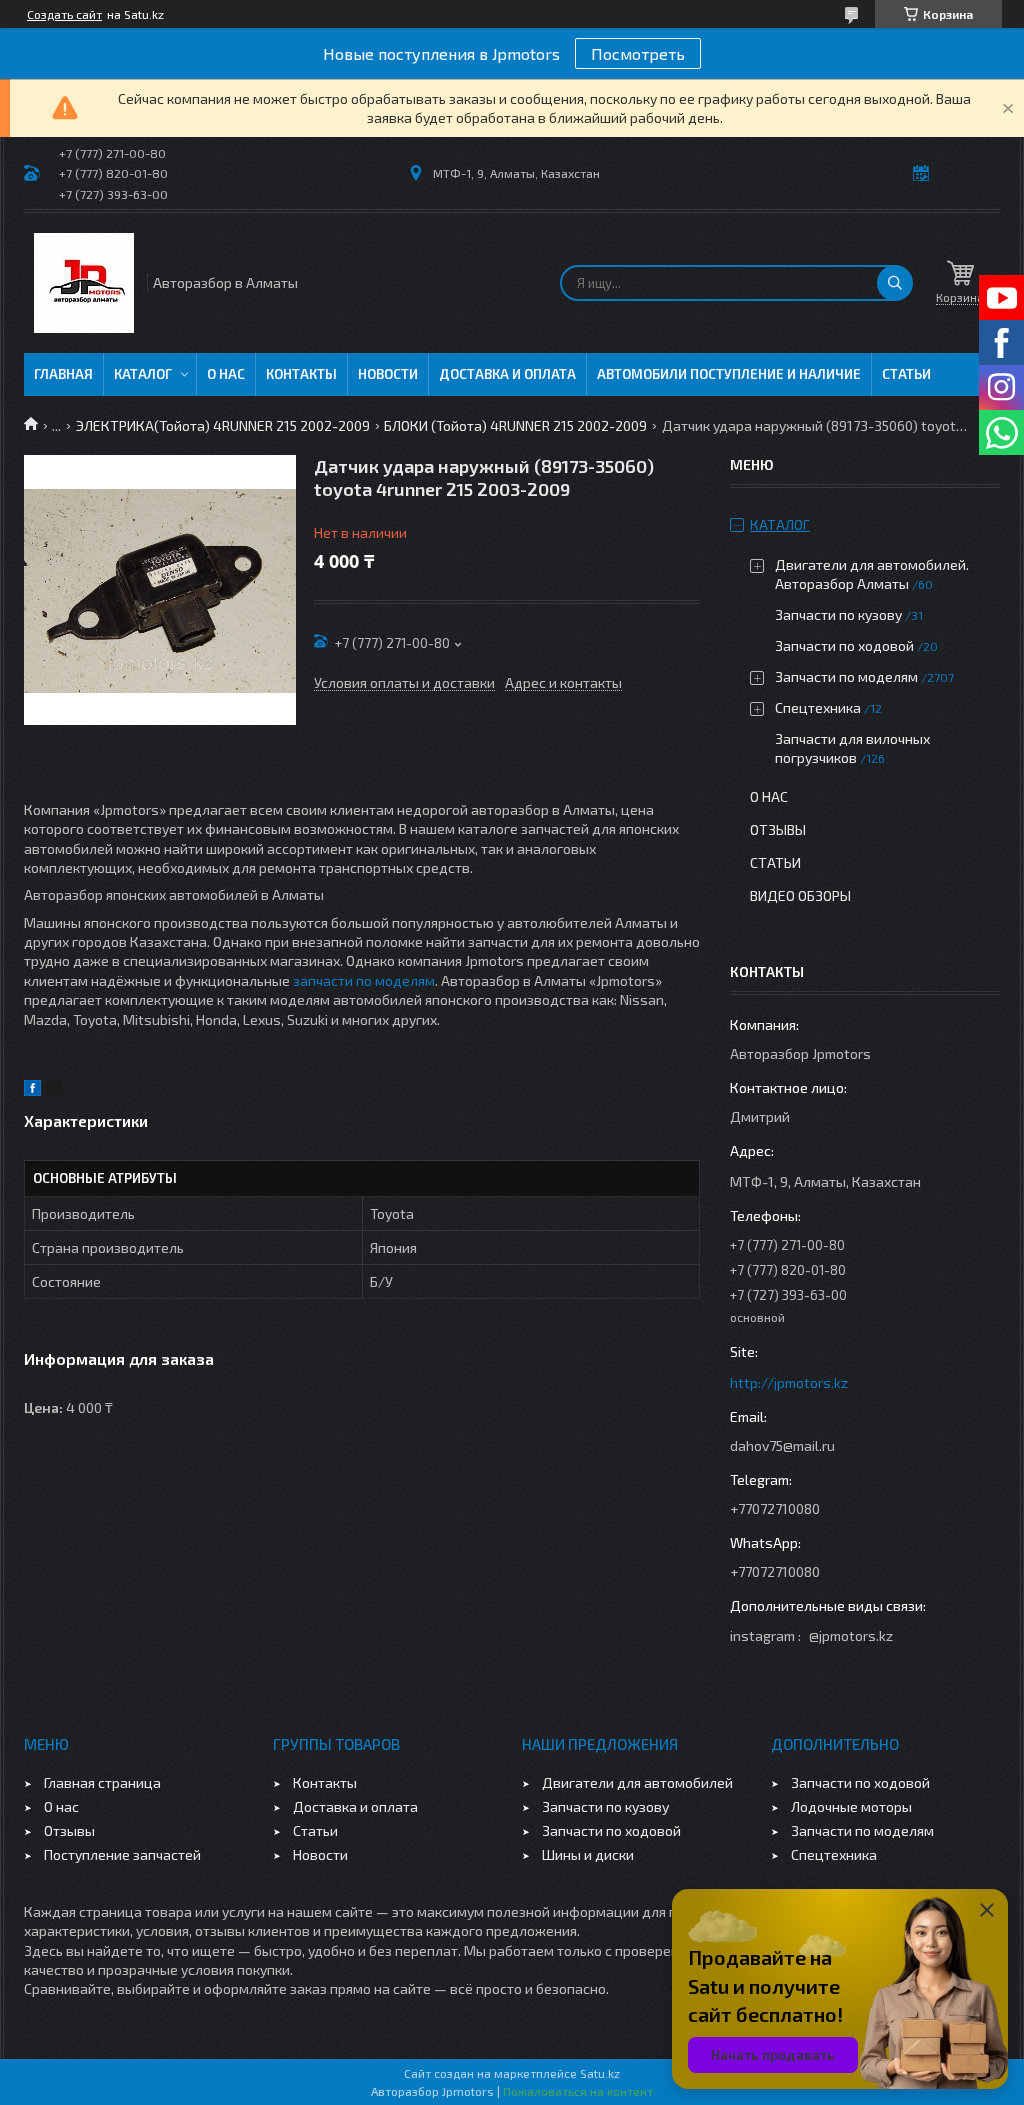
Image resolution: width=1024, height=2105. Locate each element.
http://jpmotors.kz (789, 1382)
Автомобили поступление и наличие (729, 374)
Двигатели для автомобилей (637, 1782)
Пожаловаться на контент (578, 2091)
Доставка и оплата (507, 374)
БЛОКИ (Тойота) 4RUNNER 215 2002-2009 (515, 425)
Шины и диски (588, 1854)
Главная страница (102, 1782)
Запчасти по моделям (846, 676)
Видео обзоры (800, 895)
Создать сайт (64, 14)
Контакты (301, 374)
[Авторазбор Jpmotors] (84, 283)
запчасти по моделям (364, 980)
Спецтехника (818, 707)
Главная (63, 374)
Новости (388, 374)
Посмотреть (638, 53)
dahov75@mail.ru (782, 1445)
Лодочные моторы (851, 1806)
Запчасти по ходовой (844, 645)
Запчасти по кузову (838, 614)
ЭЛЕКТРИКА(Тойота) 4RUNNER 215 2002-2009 (223, 425)
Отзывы (778, 829)
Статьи (906, 374)
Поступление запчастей (122, 1854)
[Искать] (895, 283)
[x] (54, 1090)
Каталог (143, 374)
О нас (226, 374)
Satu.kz (600, 2073)
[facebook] (32, 1090)
